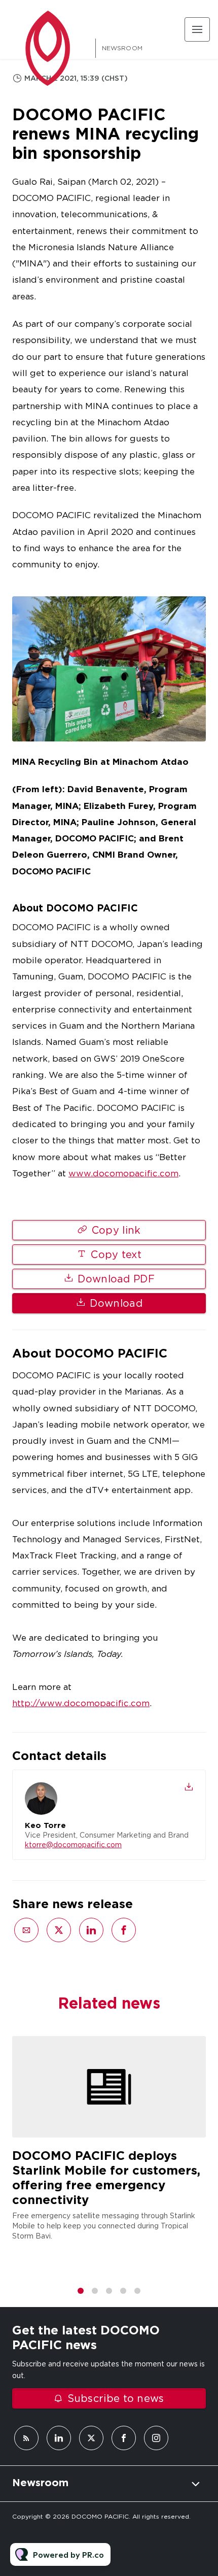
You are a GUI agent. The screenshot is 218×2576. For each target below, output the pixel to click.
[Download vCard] (189, 1787)
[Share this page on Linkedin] (91, 1930)
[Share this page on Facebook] (124, 1930)
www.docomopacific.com (123, 1173)
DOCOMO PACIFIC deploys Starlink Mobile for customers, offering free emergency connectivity (106, 2177)
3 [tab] (109, 2291)
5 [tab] (137, 2291)
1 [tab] (81, 2291)
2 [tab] (95, 2291)
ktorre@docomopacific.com (73, 1845)
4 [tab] (123, 2291)
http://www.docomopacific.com (81, 1703)
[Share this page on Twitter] (59, 1930)
